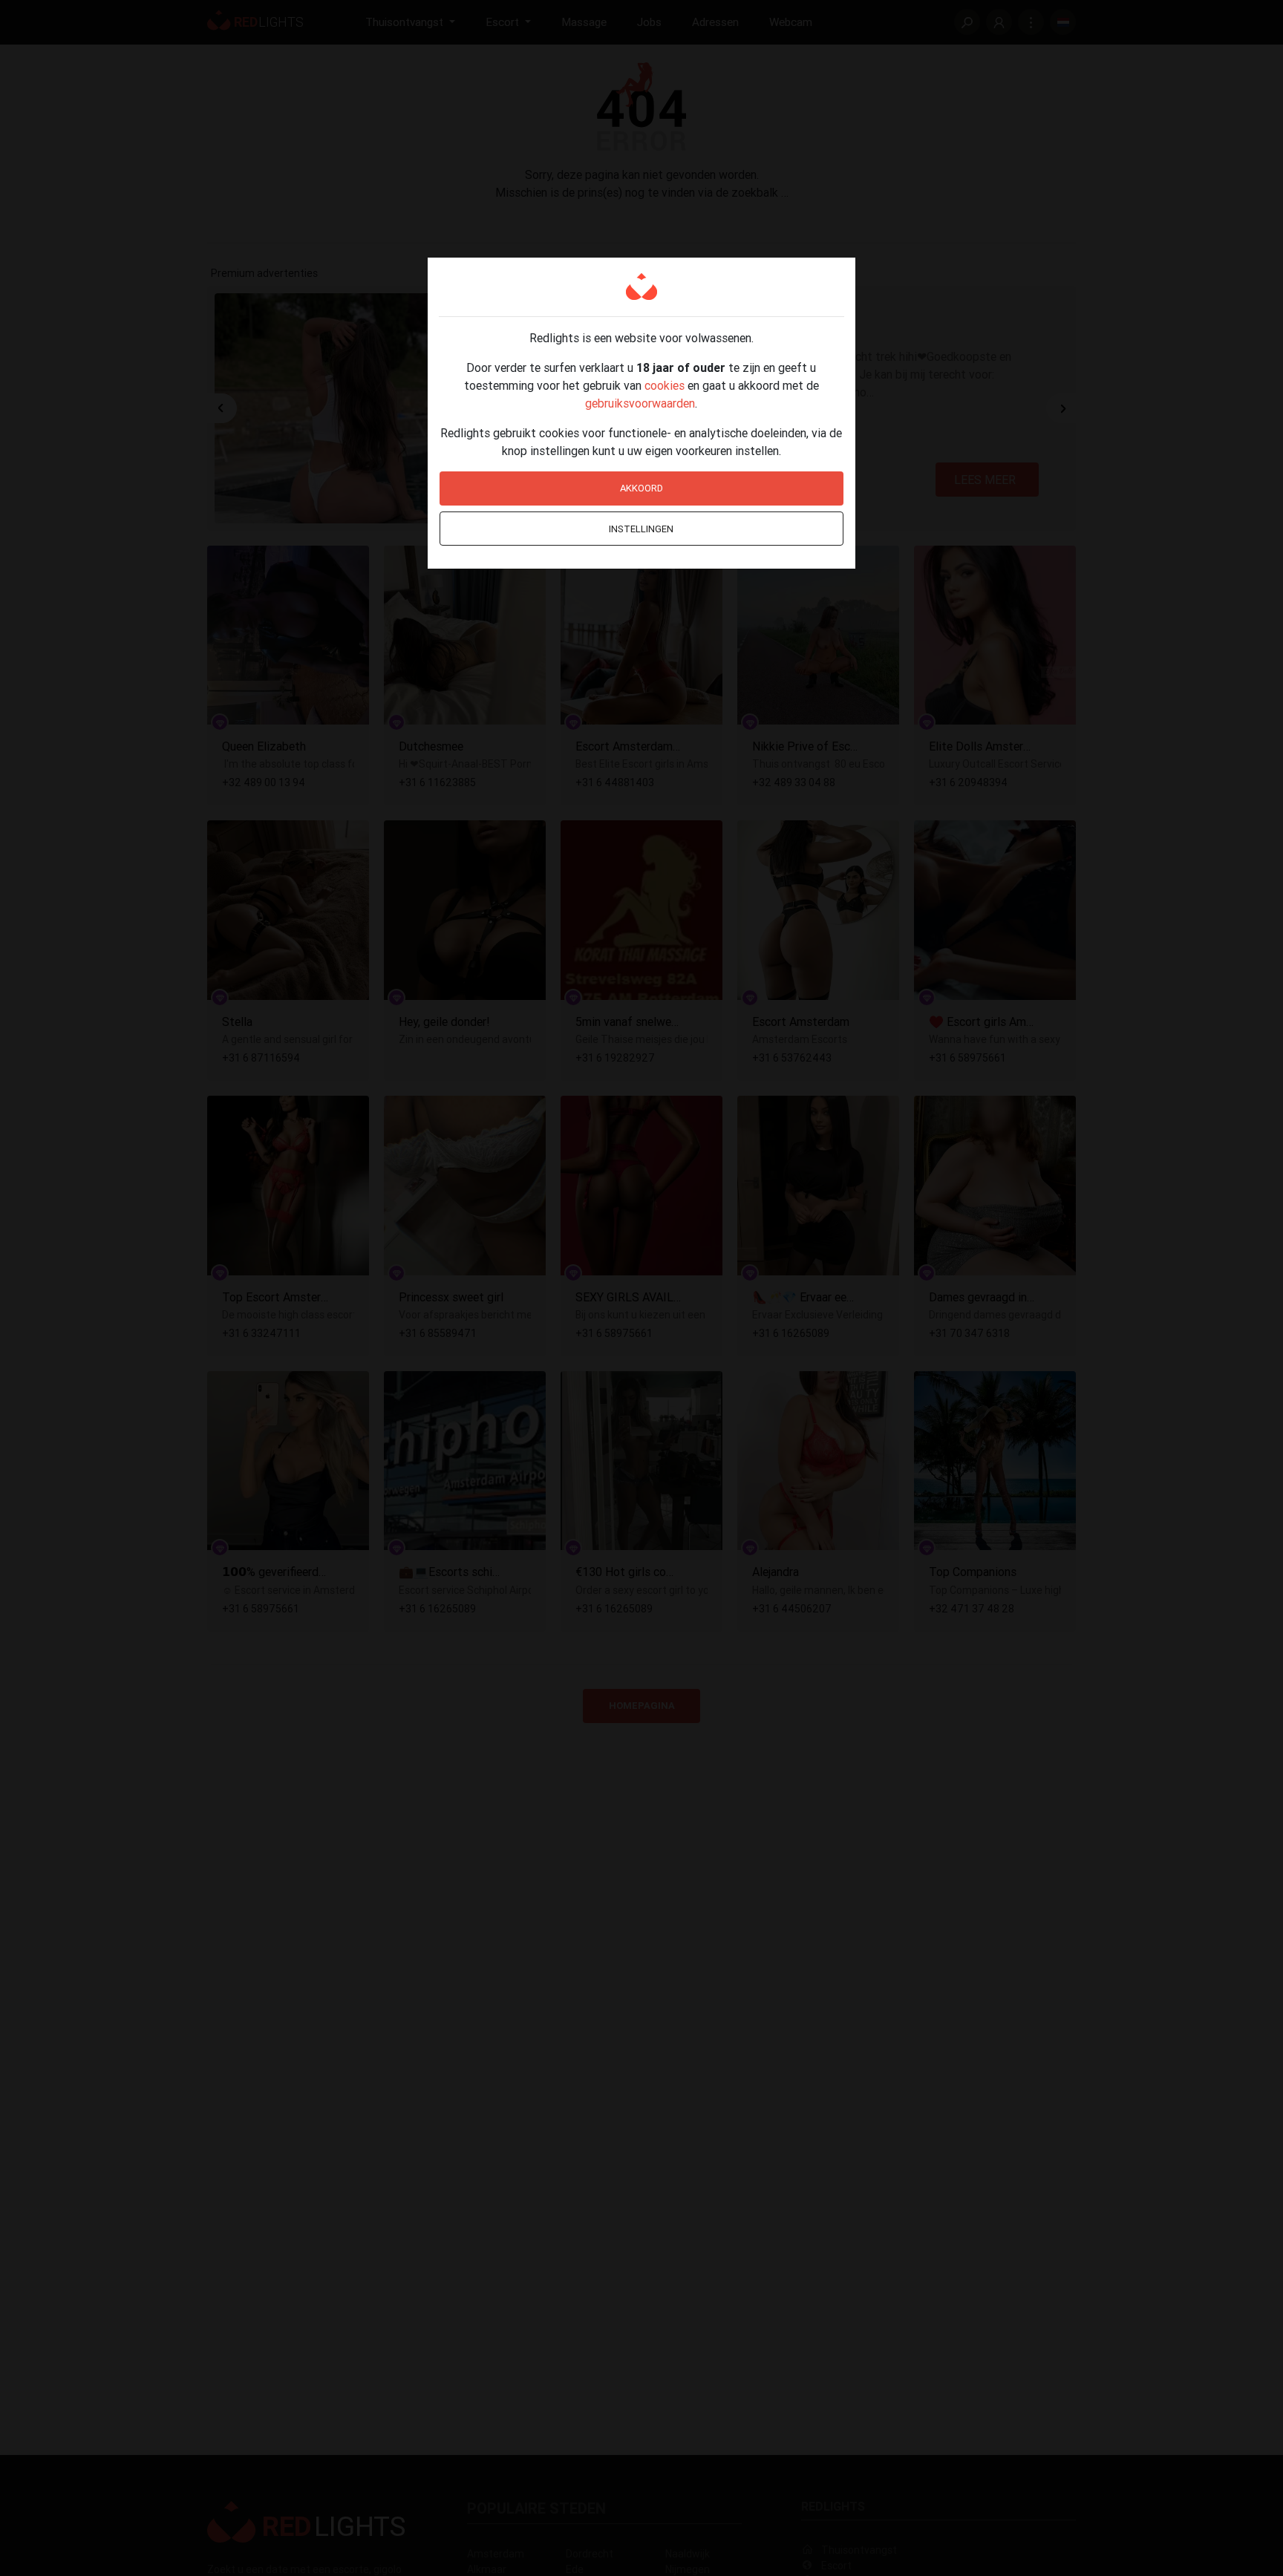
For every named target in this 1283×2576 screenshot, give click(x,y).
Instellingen (641, 529)
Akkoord (641, 488)
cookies (665, 385)
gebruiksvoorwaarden (640, 403)
